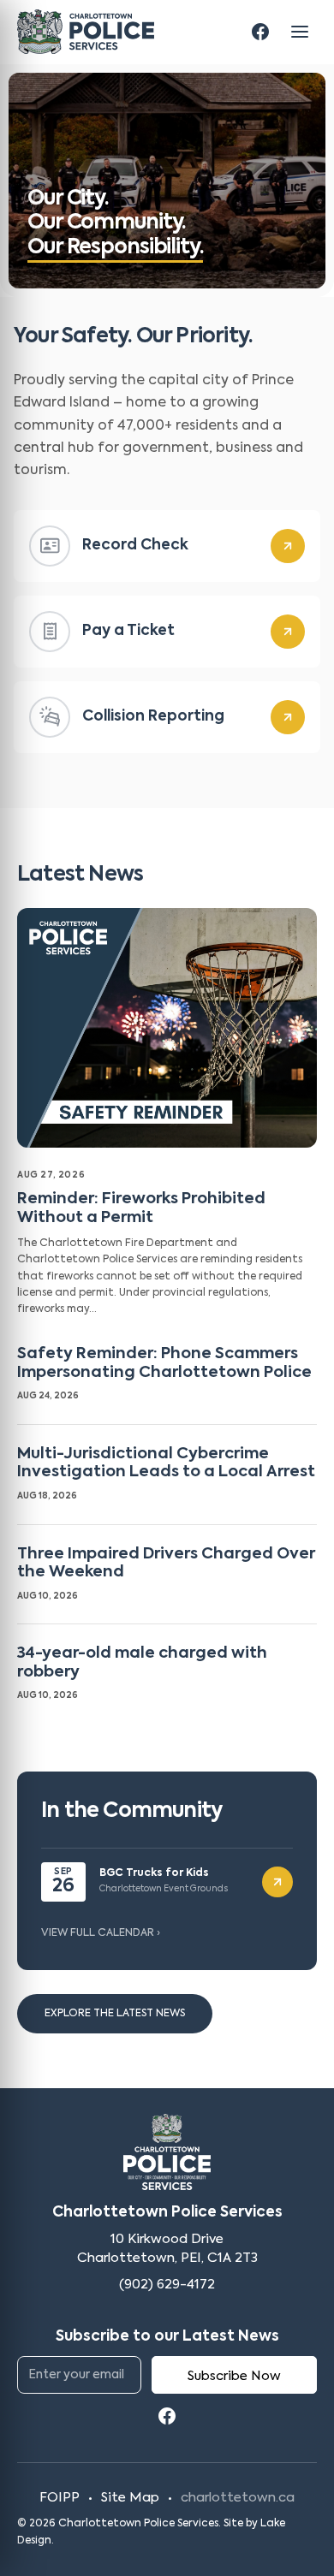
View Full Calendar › (101, 1933)
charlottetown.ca (238, 2498)
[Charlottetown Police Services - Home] (86, 32)
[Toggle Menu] (300, 32)
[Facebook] (260, 32)
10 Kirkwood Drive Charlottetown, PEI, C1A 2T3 (167, 2249)
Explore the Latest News (115, 2014)
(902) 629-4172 (167, 2285)
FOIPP (60, 2498)
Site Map (130, 2498)
